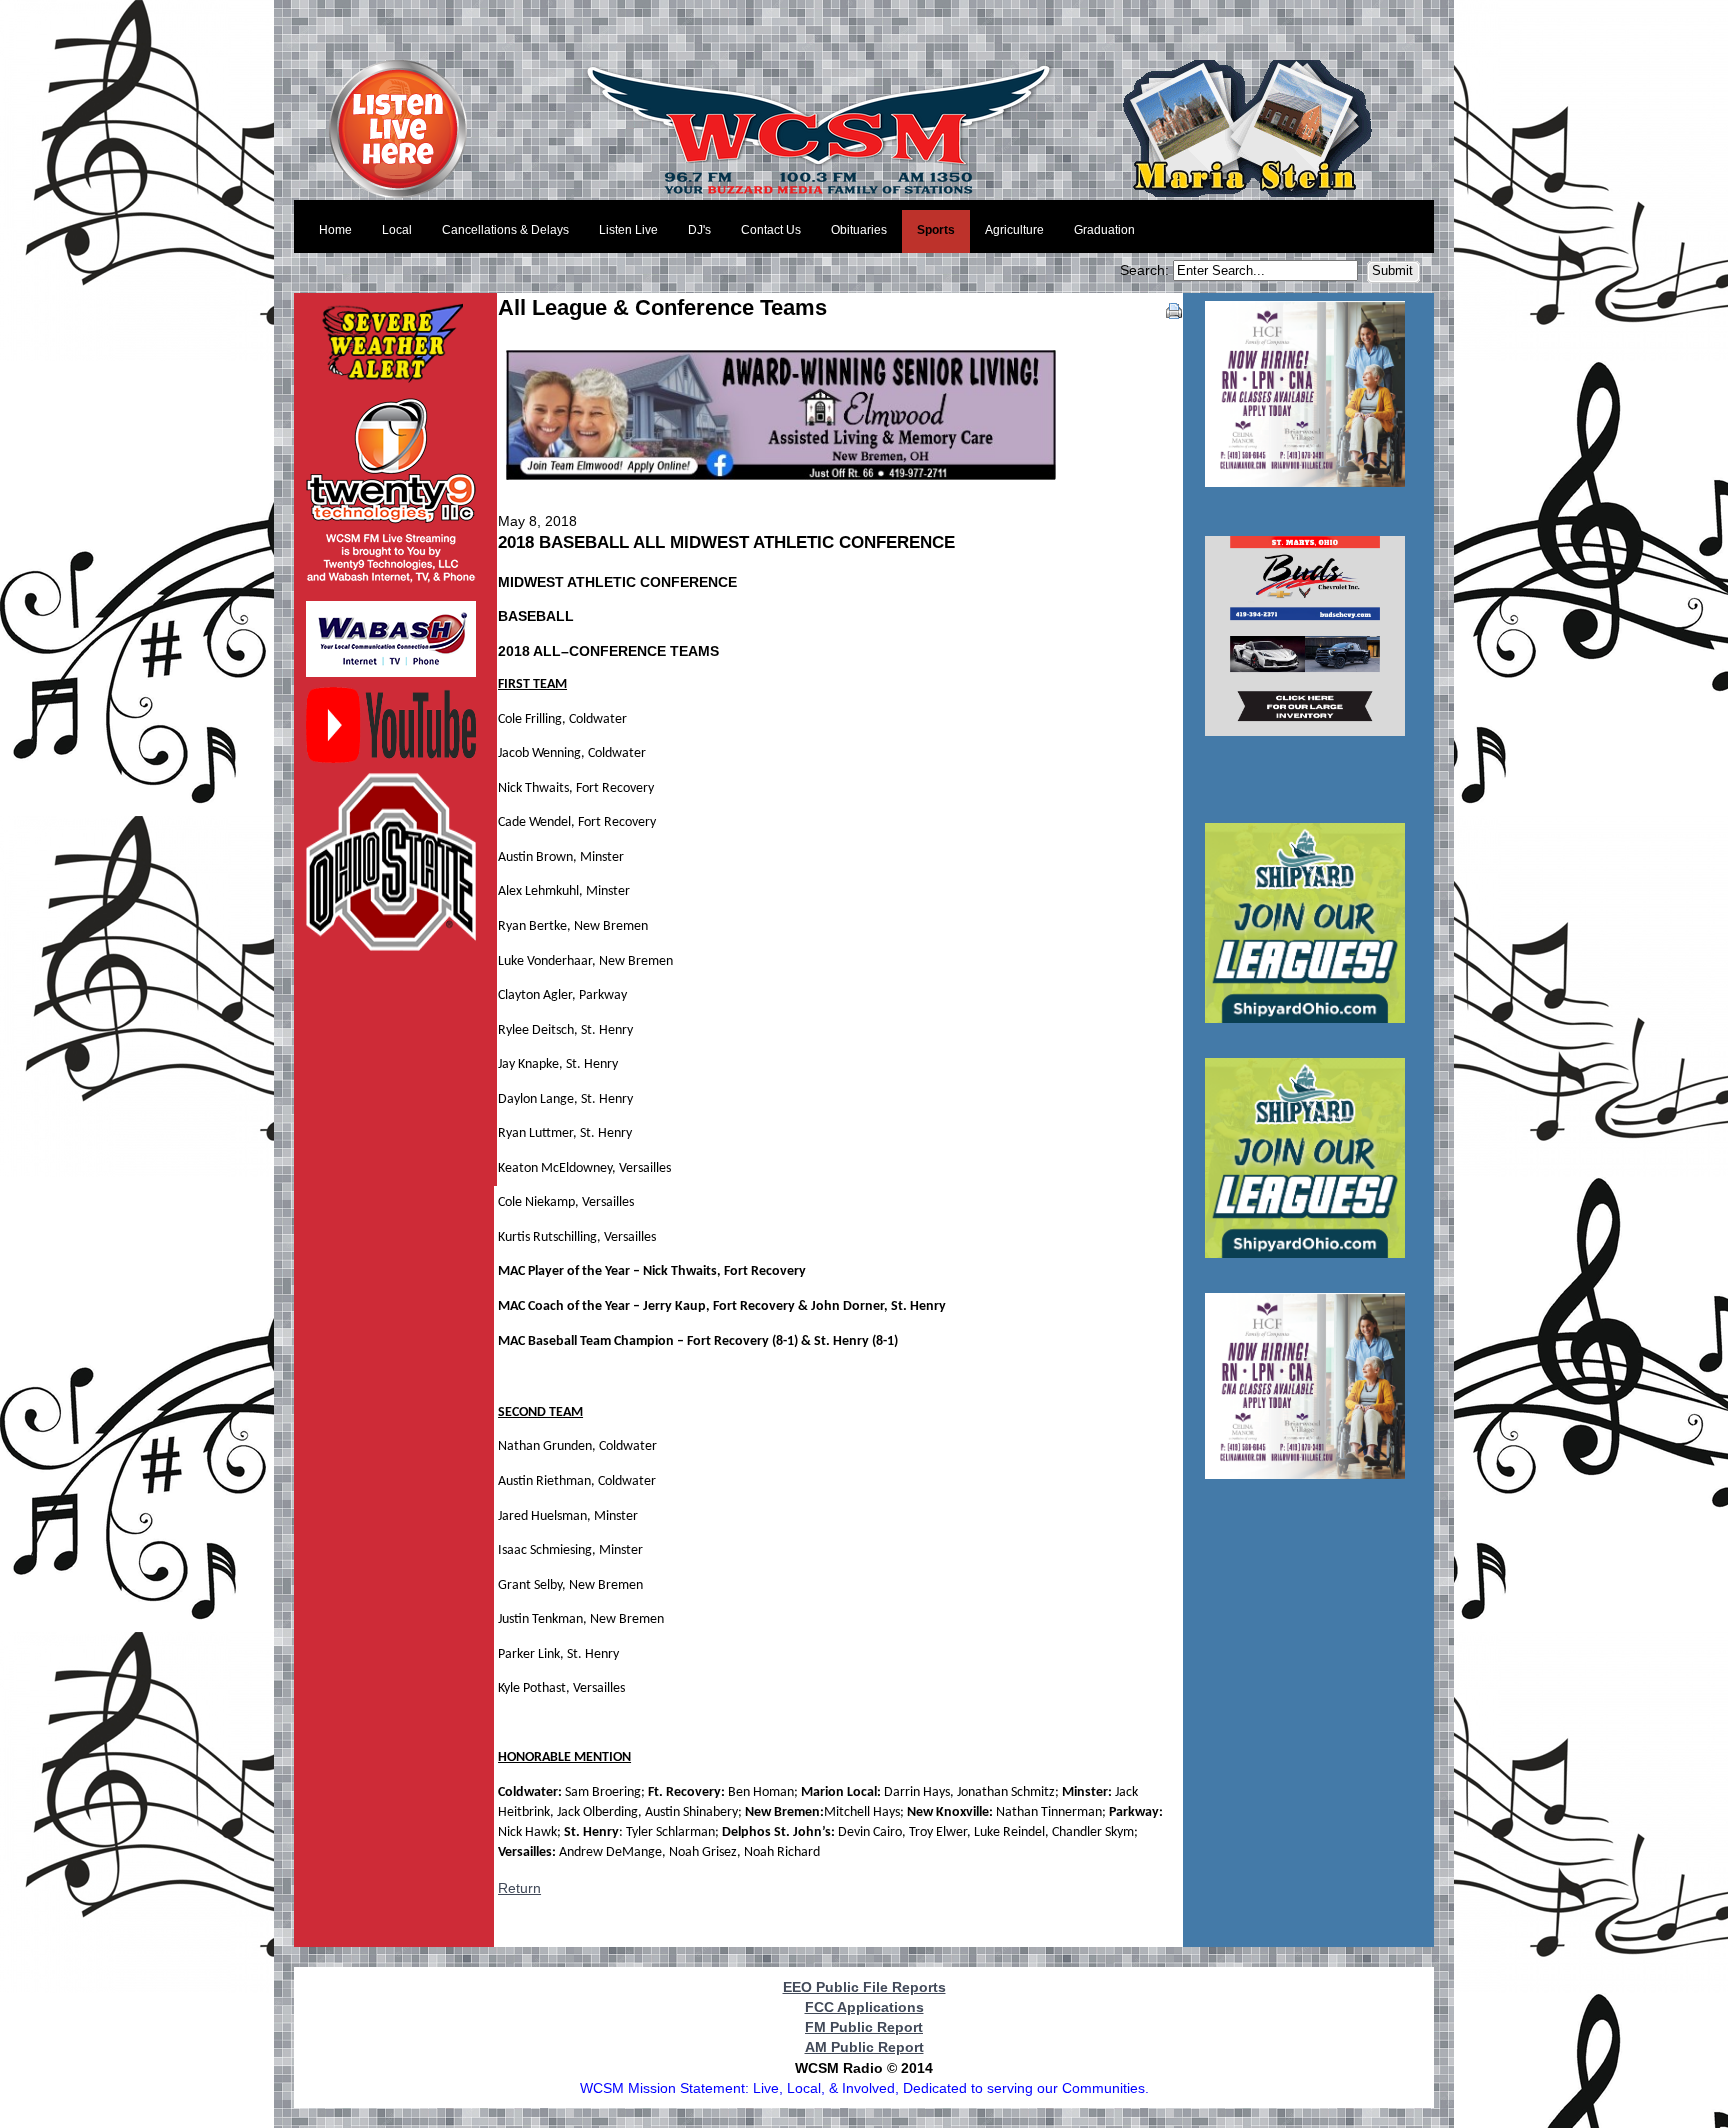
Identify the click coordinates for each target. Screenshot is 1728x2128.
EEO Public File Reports (864, 1987)
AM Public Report (864, 2047)
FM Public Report (864, 2027)
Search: (1146, 270)
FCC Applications (864, 2007)
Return (519, 1888)
